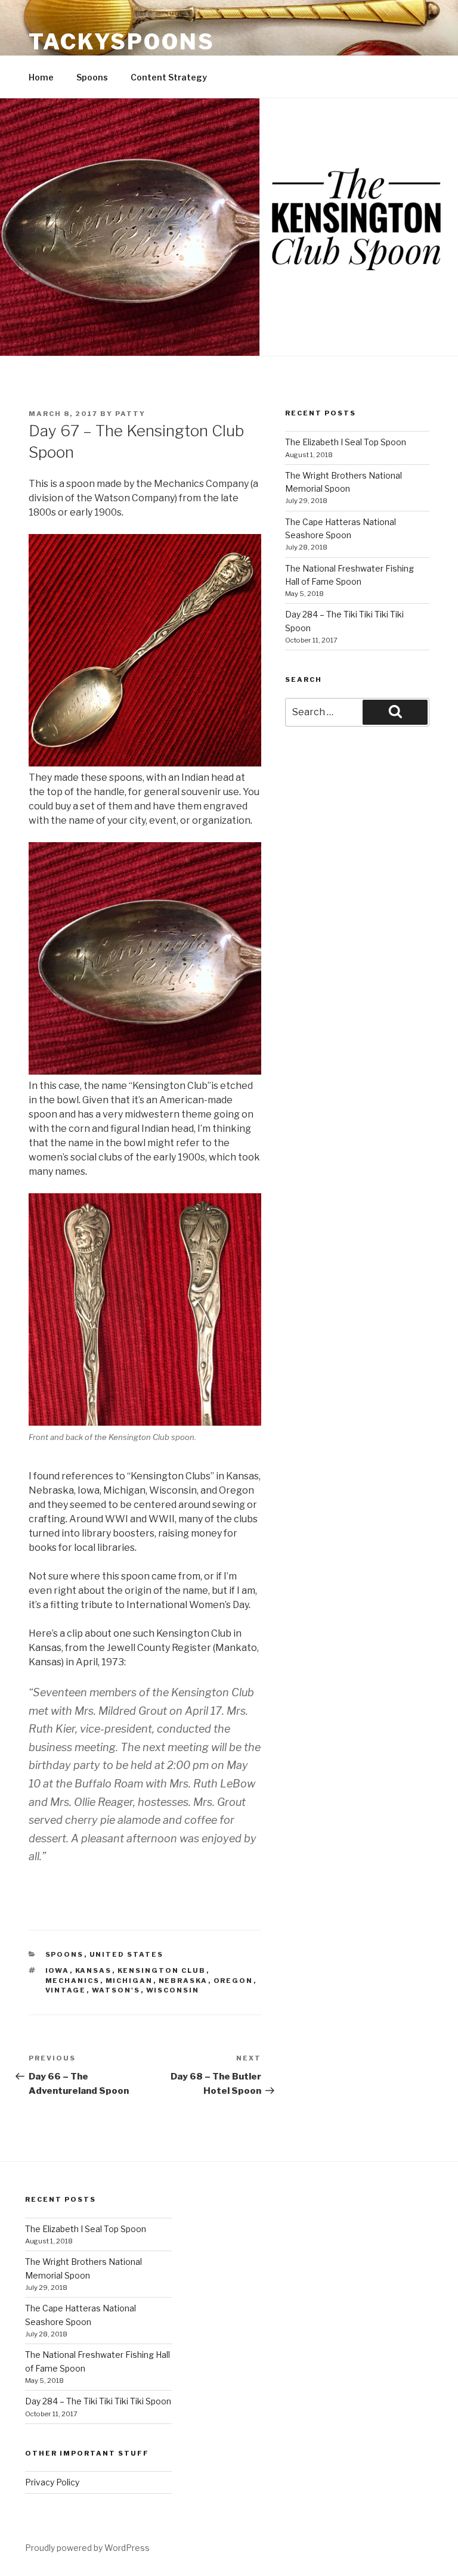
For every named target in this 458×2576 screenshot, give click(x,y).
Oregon (233, 1981)
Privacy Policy (52, 2482)
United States (127, 1954)
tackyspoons (122, 42)
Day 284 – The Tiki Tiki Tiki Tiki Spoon (98, 2401)
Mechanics (73, 1981)
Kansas (94, 1970)
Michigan (129, 1981)
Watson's (116, 1990)
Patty (130, 414)
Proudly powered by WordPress (87, 2548)
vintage (66, 1990)
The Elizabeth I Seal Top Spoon (346, 442)
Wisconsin (173, 1990)
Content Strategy (169, 77)
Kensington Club (162, 1970)
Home (41, 77)
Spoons (92, 77)
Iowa (58, 1970)
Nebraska (183, 1981)
